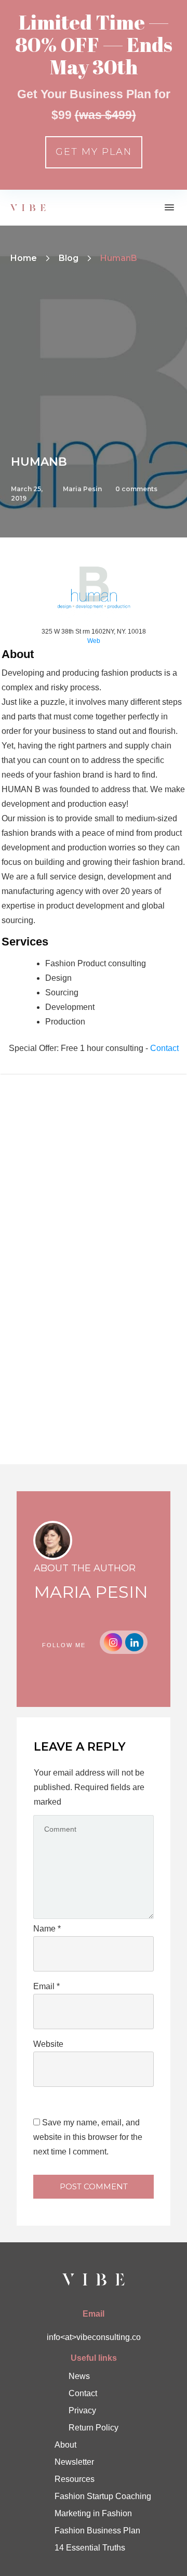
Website (48, 2044)
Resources (75, 2479)
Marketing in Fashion (93, 2513)
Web (94, 641)
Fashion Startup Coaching (103, 2496)
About (65, 2445)
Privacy (82, 2410)
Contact (164, 1048)
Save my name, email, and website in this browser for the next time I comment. (88, 2137)
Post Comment (94, 2186)
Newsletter (74, 2462)
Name (47, 1929)
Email (46, 1986)
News (79, 2376)
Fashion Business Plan (97, 2531)
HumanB (39, 462)
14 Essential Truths (90, 2548)
